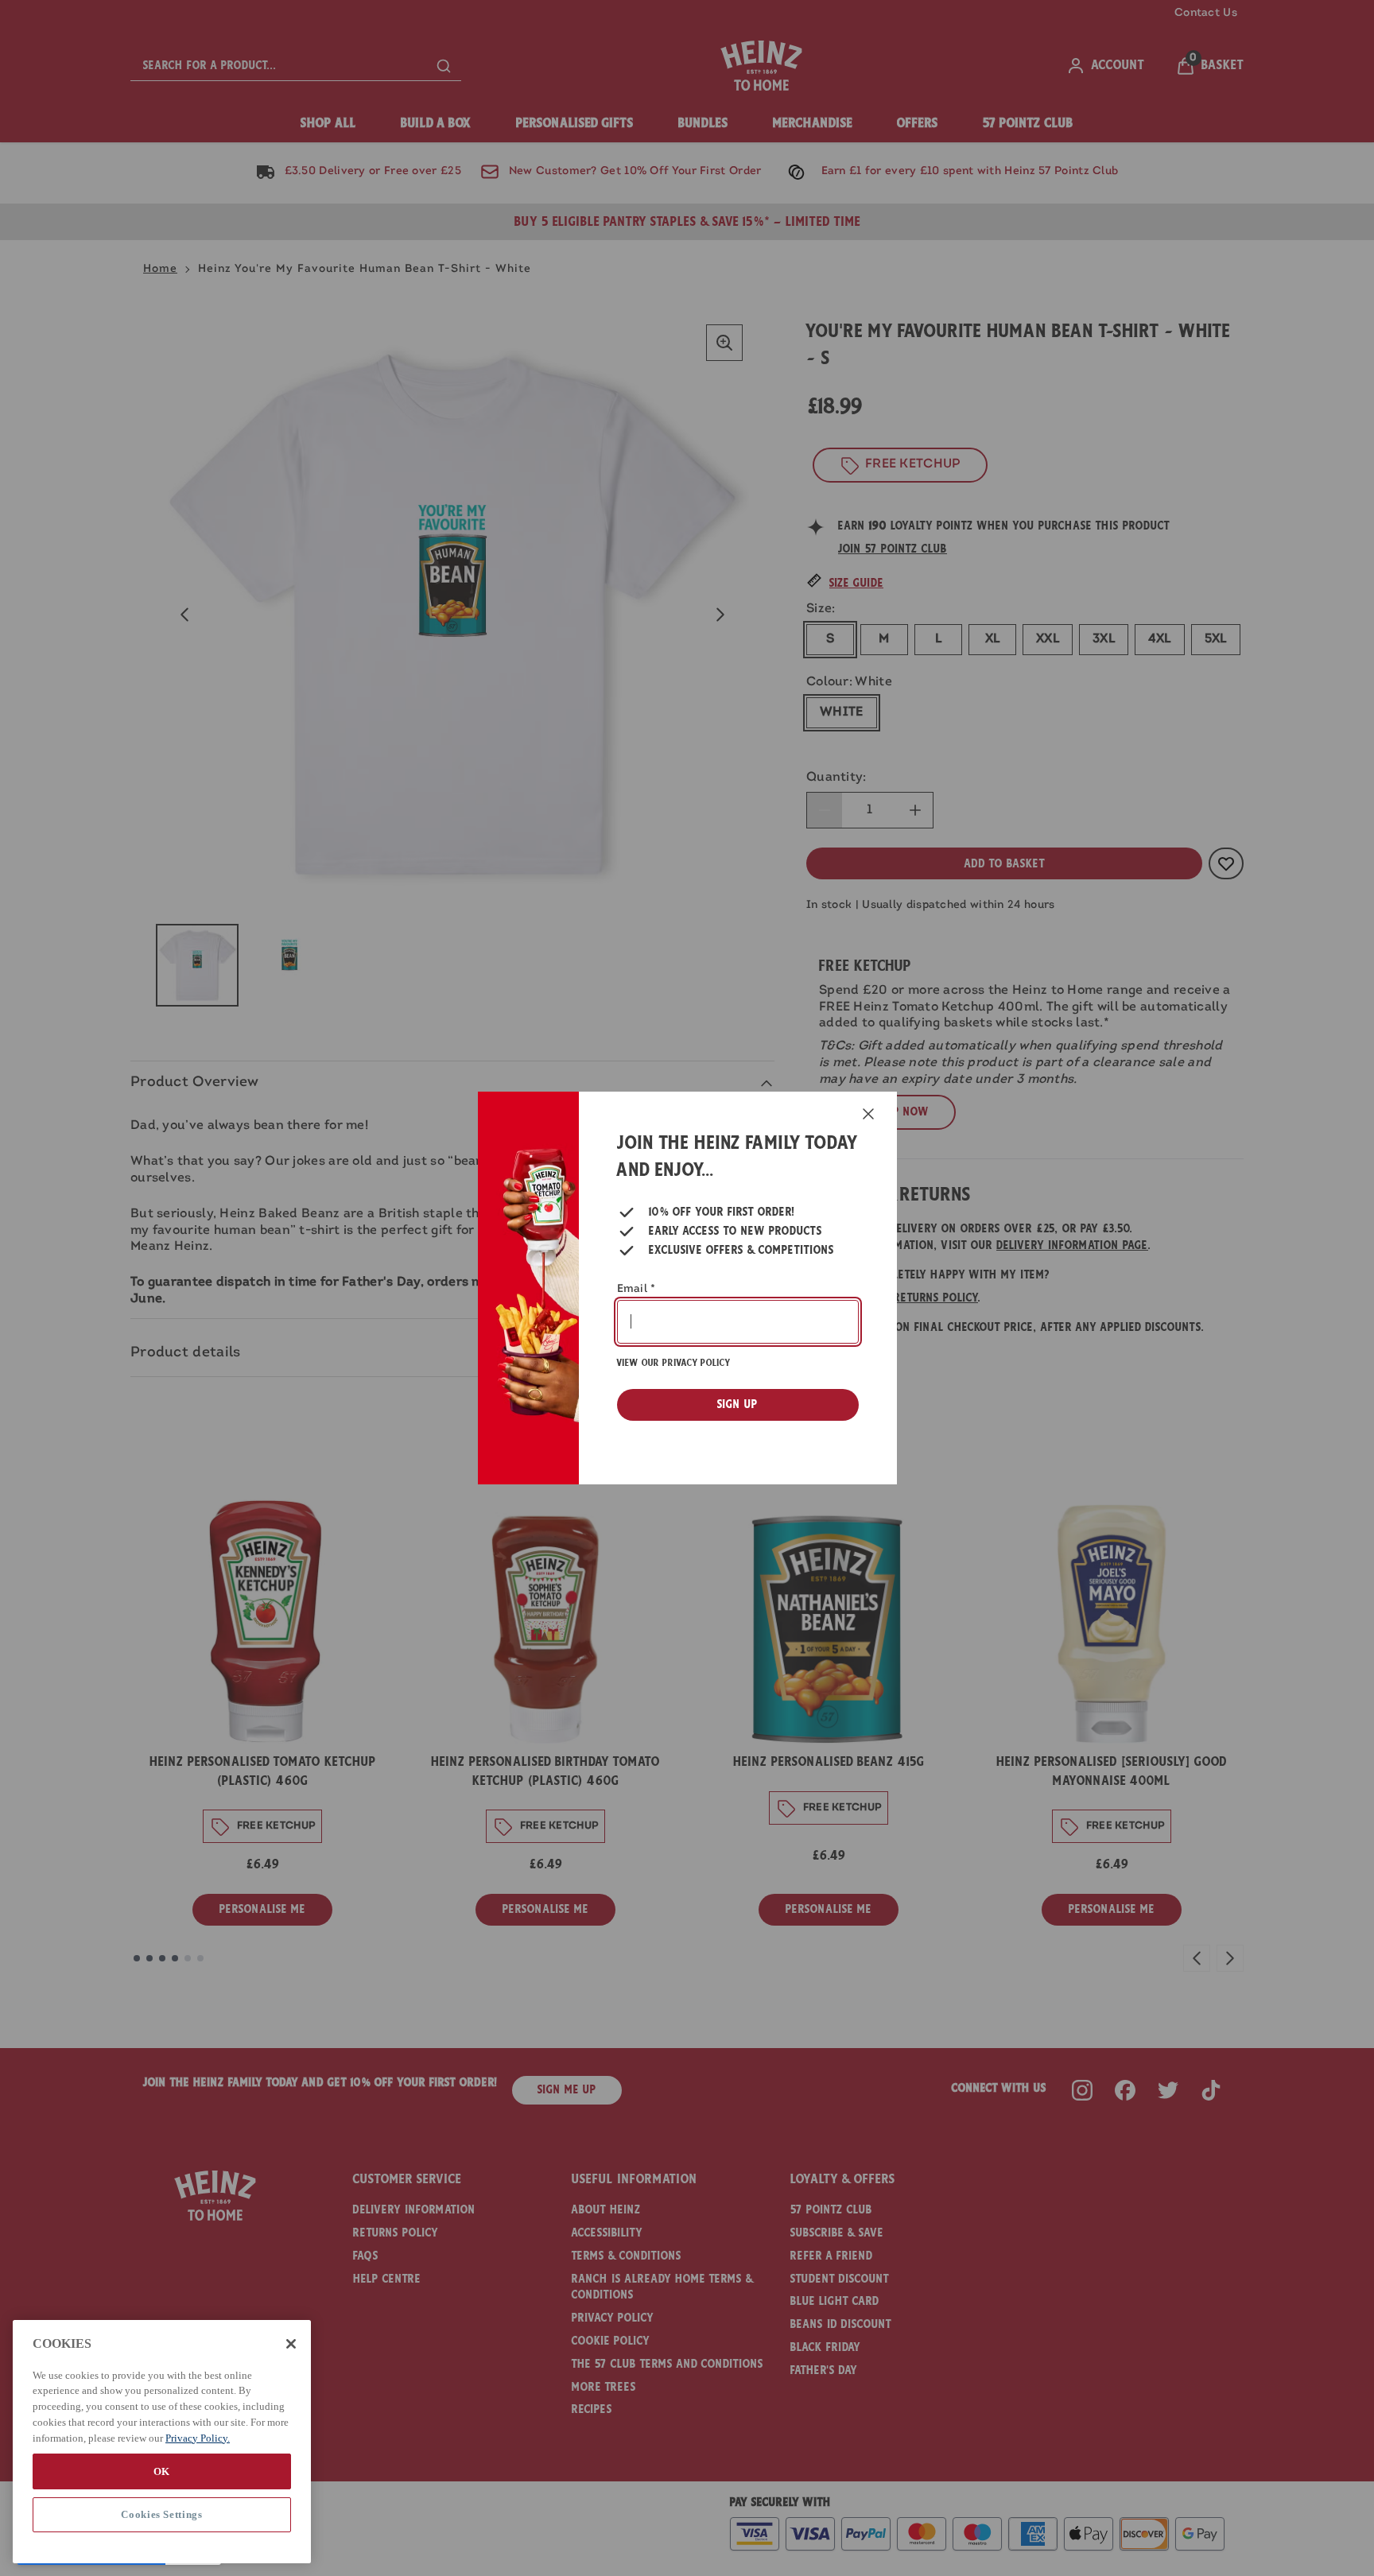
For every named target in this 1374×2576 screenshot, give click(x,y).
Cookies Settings (162, 2514)
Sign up (737, 1404)
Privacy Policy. (198, 2437)
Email (637, 1289)
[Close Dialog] (868, 1114)
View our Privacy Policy (673, 1363)
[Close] (291, 2344)
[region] (162, 2442)
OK (162, 2471)
